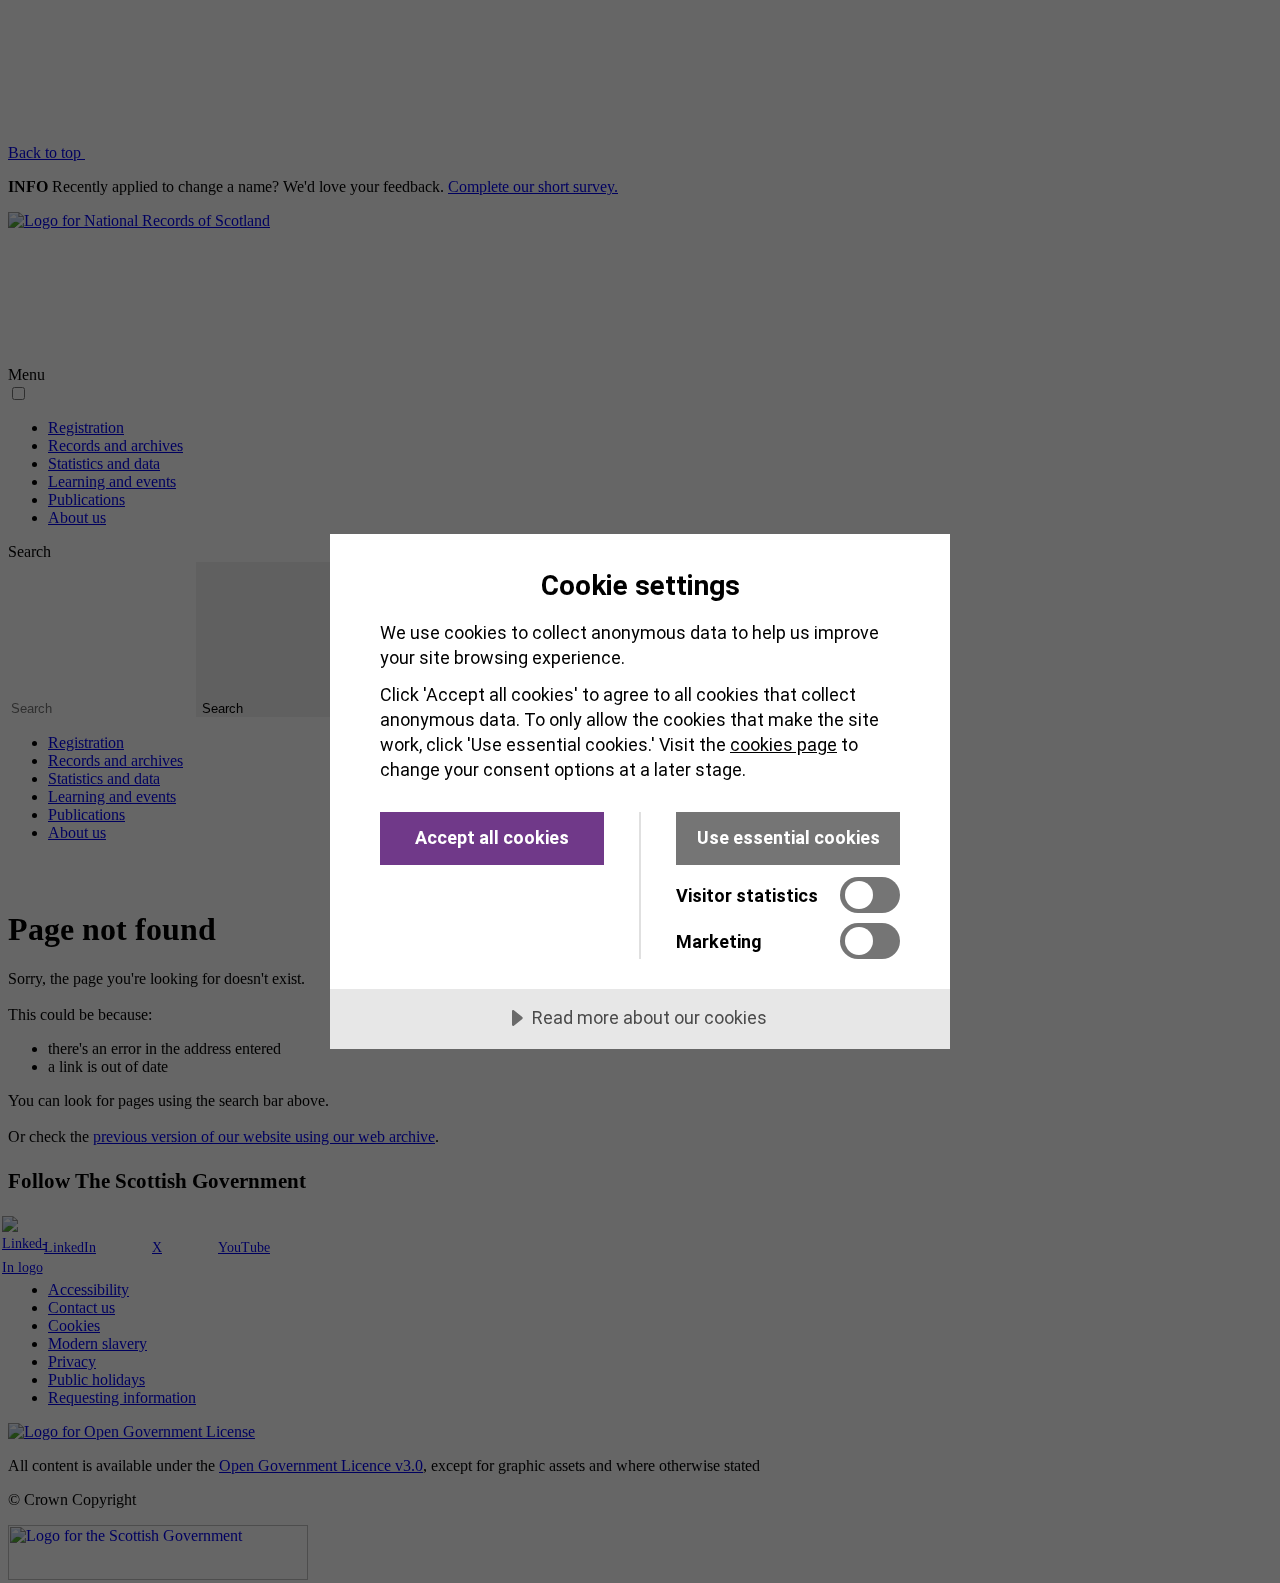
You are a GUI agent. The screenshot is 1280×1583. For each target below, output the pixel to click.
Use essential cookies (788, 837)
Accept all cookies (492, 837)
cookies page (783, 744)
